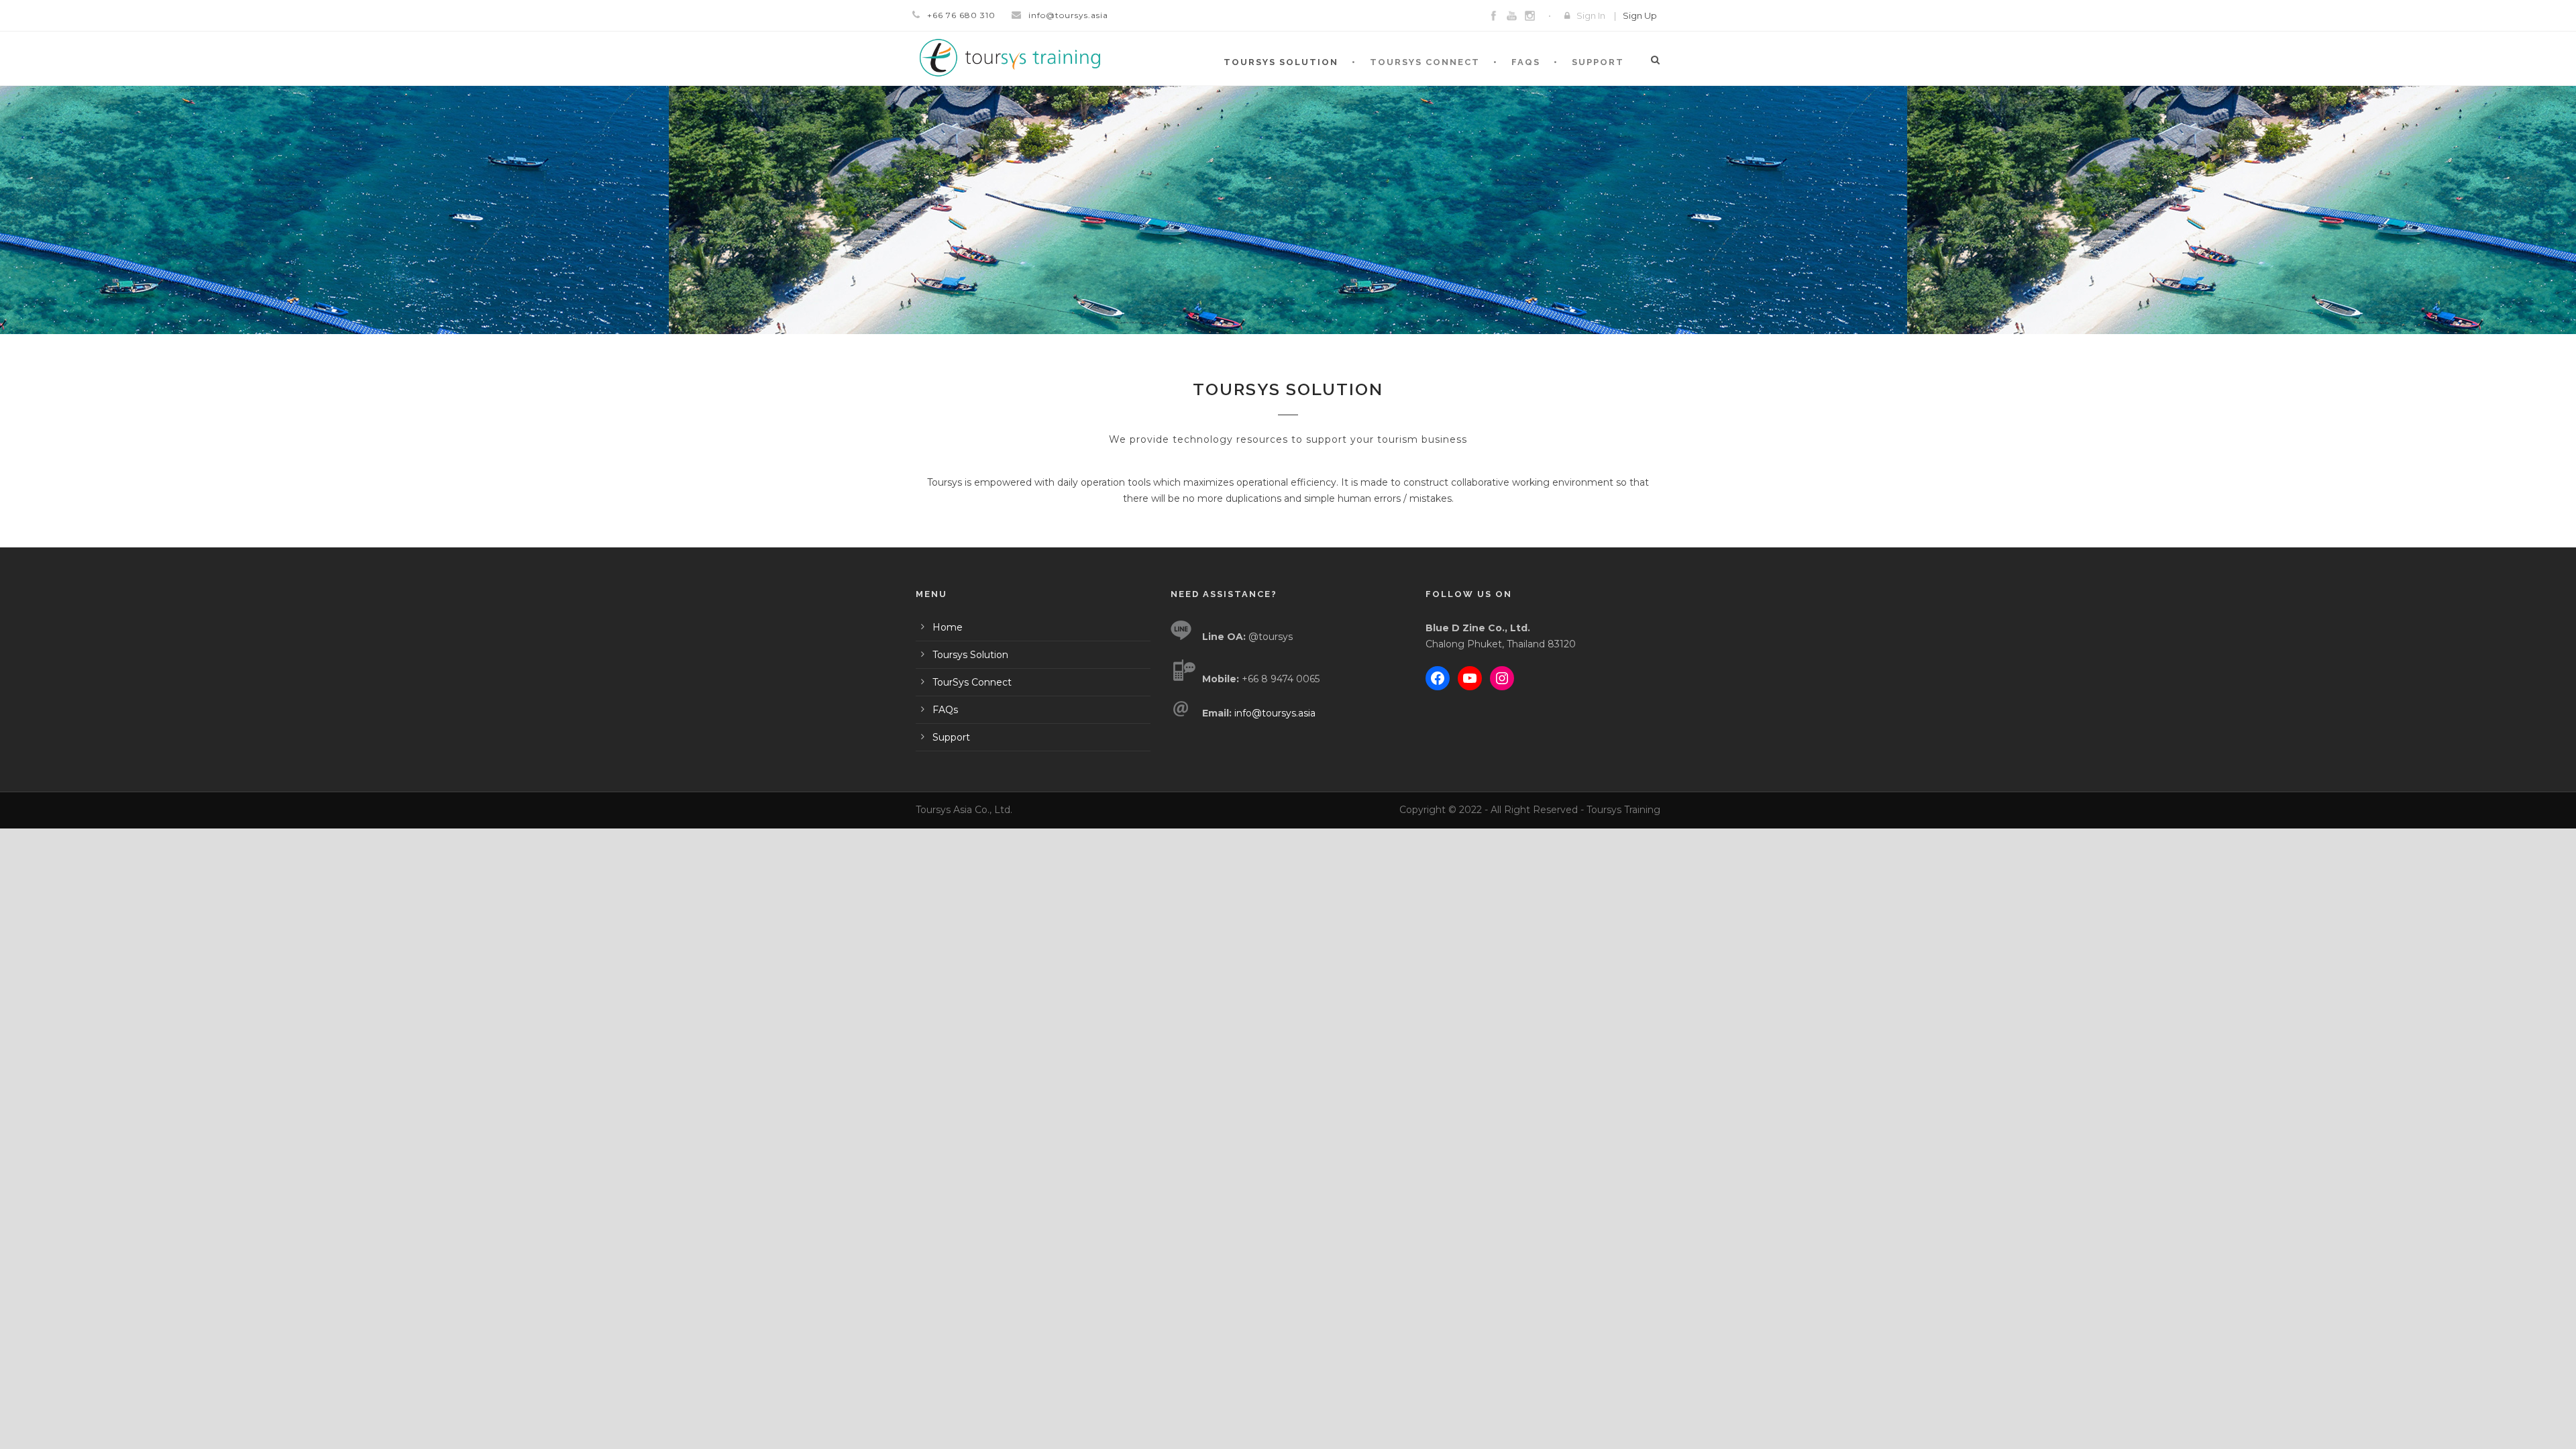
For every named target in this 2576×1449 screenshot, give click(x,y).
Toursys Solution (1281, 62)
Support (1598, 62)
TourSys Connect (1425, 62)
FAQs (1526, 62)
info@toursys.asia (1068, 15)
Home (948, 627)
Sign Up (1640, 15)
